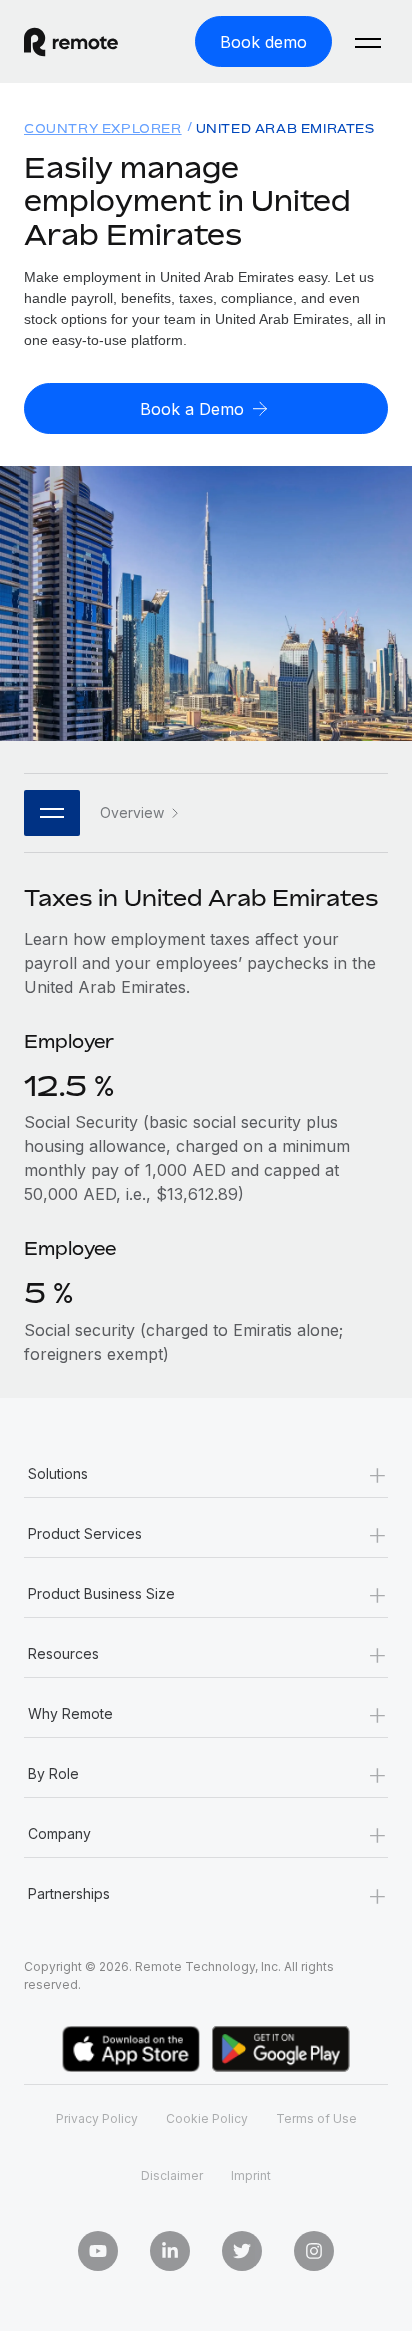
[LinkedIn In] (170, 2251)
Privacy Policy (97, 2118)
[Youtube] (98, 2251)
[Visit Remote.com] (89, 42)
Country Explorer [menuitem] (103, 128)
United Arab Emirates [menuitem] (285, 128)
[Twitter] (242, 2251)
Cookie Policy (207, 2118)
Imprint (251, 2175)
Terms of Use (316, 2118)
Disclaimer (172, 2175)
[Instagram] (314, 2251)
